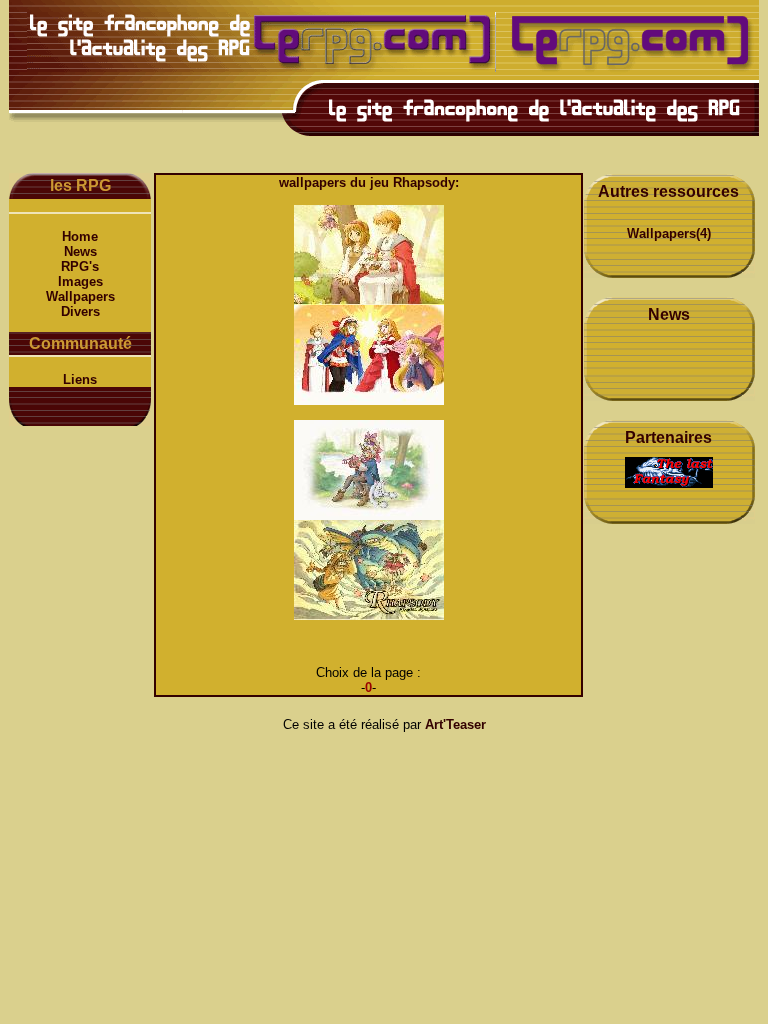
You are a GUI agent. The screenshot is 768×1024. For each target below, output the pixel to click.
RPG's (80, 266)
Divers (80, 311)
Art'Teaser (455, 724)
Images (80, 281)
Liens (80, 379)
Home (80, 236)
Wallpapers (80, 296)
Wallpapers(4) (669, 233)
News (80, 251)
